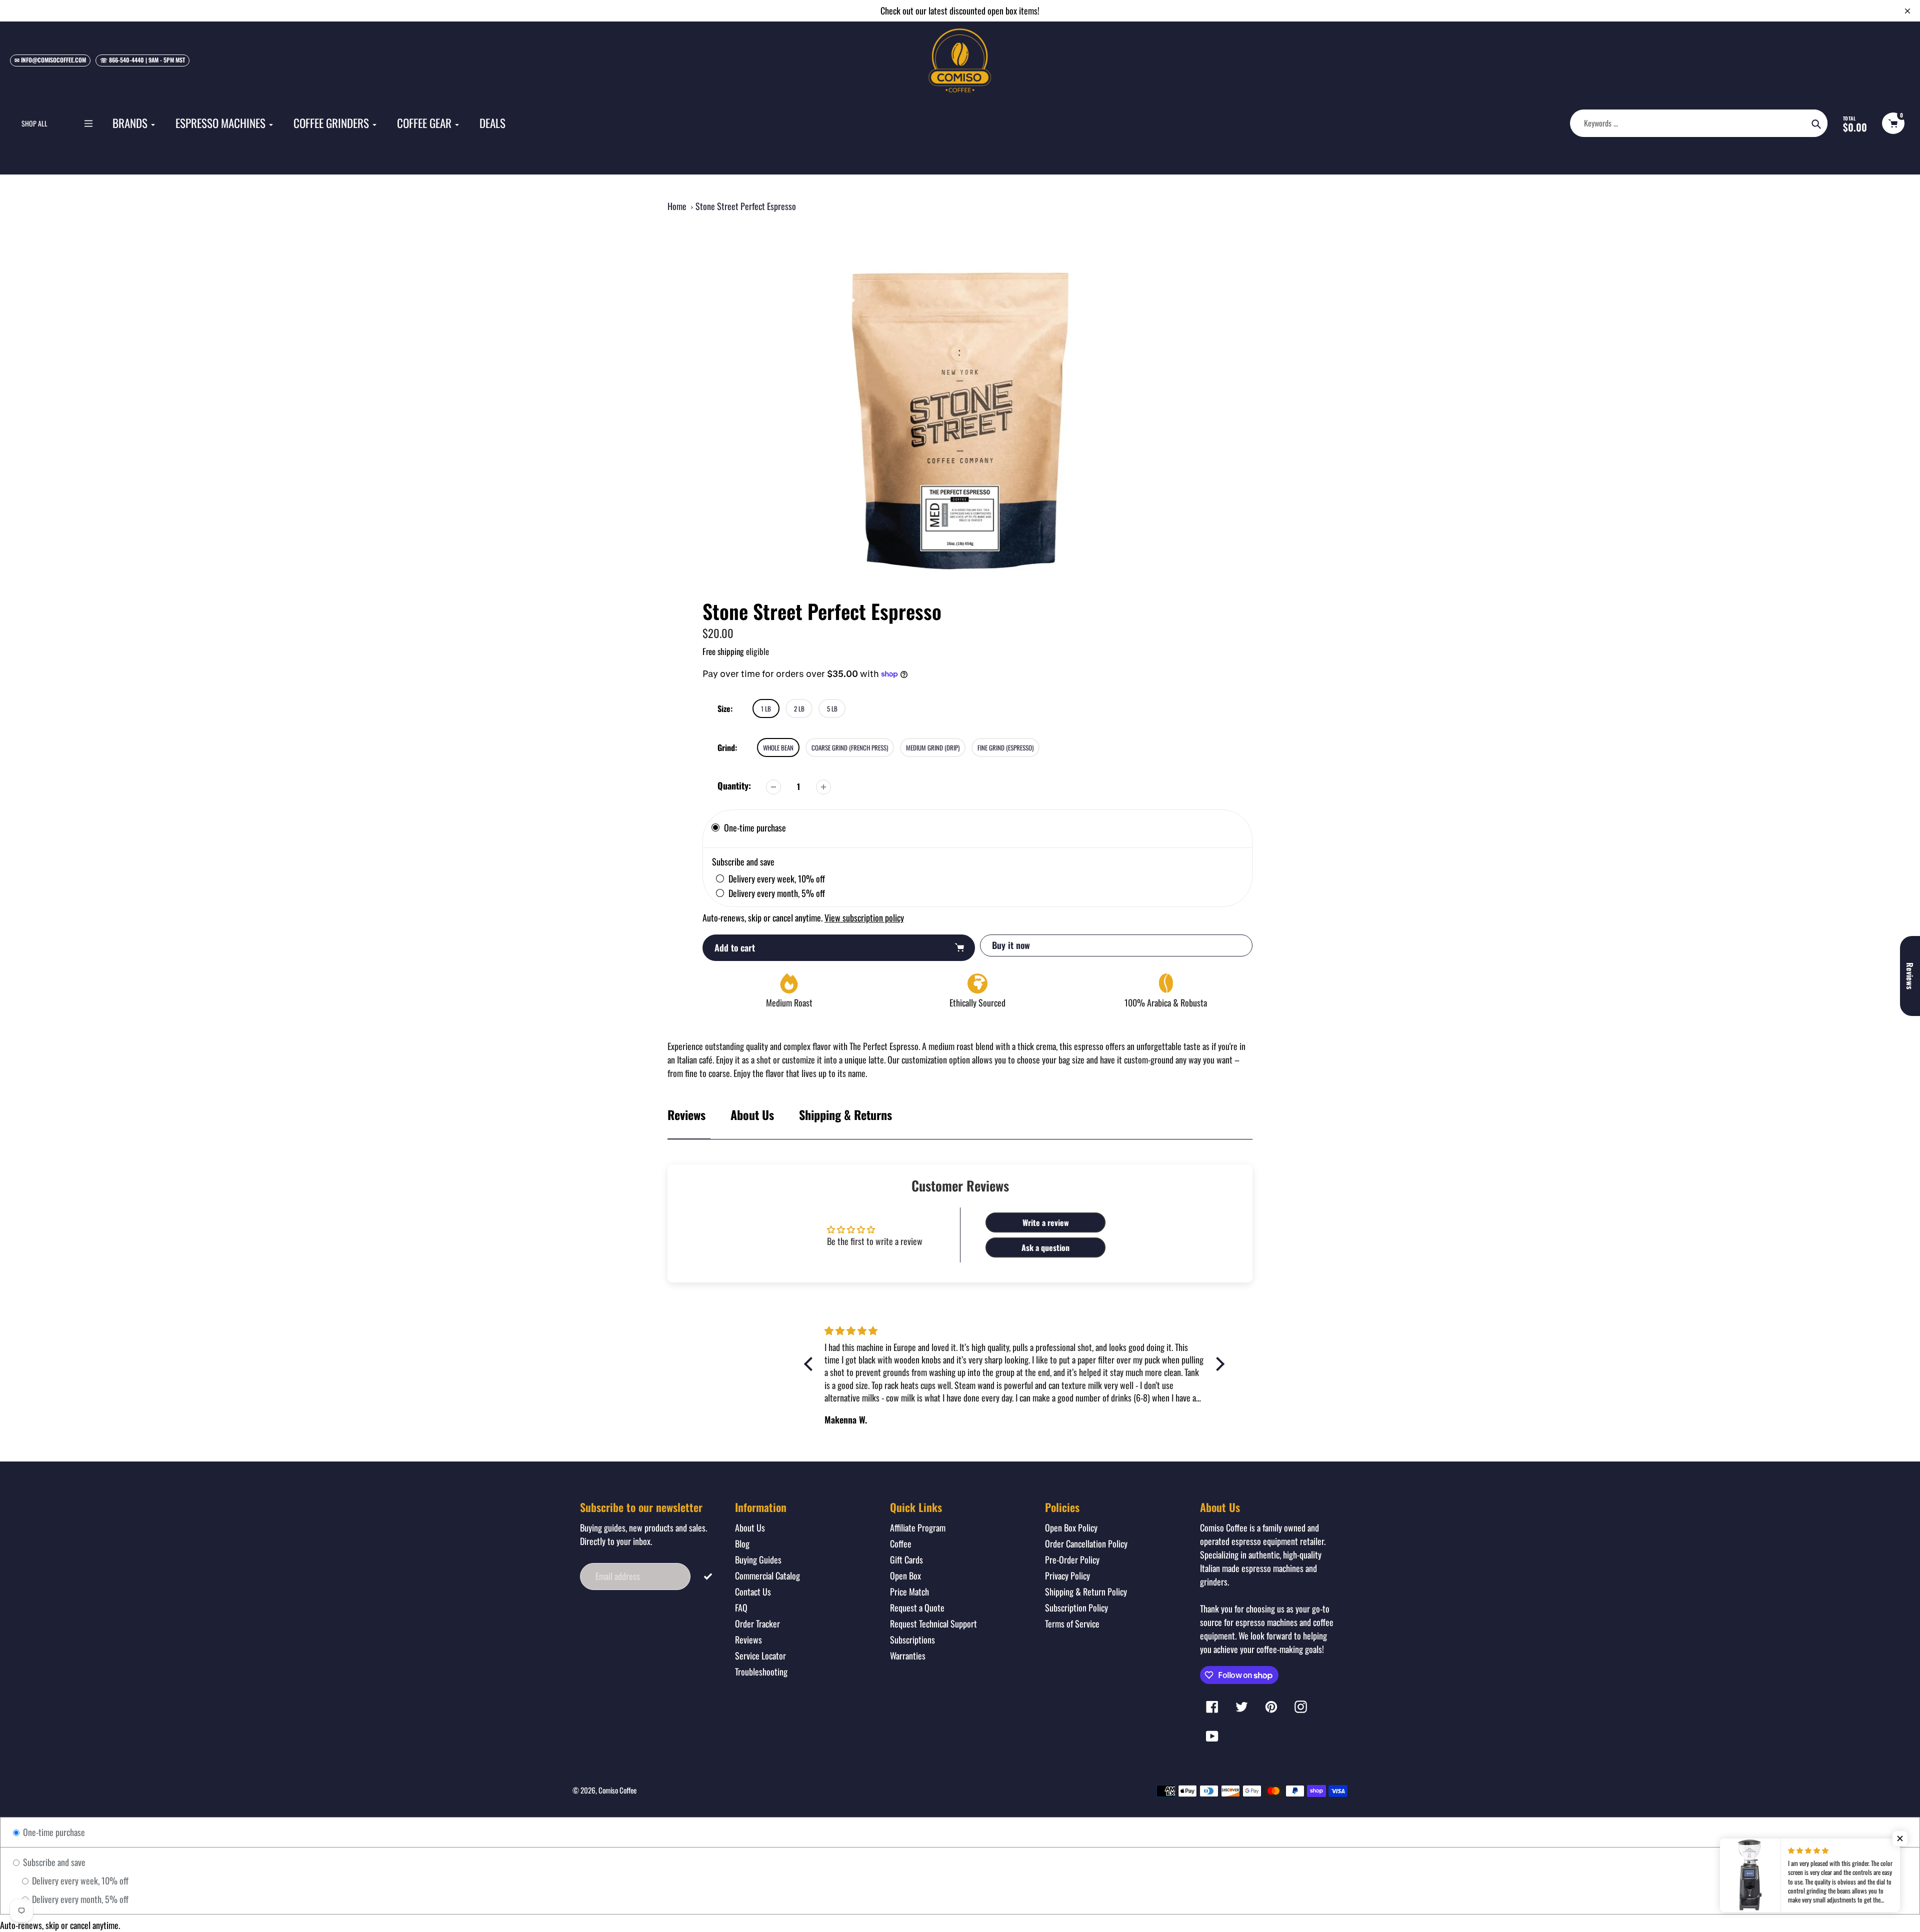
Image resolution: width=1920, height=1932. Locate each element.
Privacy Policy (1067, 1575)
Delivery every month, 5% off (79, 1899)
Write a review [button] (1046, 1222)
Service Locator (760, 1655)
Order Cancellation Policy (1086, 1543)
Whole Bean (778, 747)
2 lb (799, 708)
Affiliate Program (918, 1527)
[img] (869, 1330)
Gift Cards (906, 1559)
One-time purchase (53, 1832)
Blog (742, 1543)
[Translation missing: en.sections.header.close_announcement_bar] (1907, 11)
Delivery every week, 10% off (79, 1880)
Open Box (905, 1575)
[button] (1900, 1838)
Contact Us (753, 1591)
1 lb (766, 708)
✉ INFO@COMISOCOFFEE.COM (50, 60)
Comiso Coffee (617, 1790)
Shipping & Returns (845, 1114)
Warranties (908, 1655)
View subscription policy (864, 917)
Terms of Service (1072, 1623)
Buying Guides (758, 1559)
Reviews (748, 1639)
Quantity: (734, 785)
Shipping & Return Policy (1086, 1591)
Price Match (909, 1591)
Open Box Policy (1071, 1527)
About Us (752, 1114)
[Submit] (708, 1575)
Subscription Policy (1076, 1607)
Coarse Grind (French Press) (850, 747)
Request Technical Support (933, 1623)
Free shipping (723, 651)
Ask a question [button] (1045, 1247)
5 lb (832, 708)
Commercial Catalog (767, 1575)
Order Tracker (757, 1623)
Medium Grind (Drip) (933, 747)
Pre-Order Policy (1072, 1559)
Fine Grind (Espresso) (1005, 747)
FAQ (741, 1607)
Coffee (901, 1543)
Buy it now (1011, 945)
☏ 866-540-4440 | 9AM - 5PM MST (142, 60)
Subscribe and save (53, 1862)
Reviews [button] (1910, 976)
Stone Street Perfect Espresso (746, 206)
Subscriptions (912, 1639)
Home (677, 206)
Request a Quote (917, 1607)
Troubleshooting (761, 1671)
